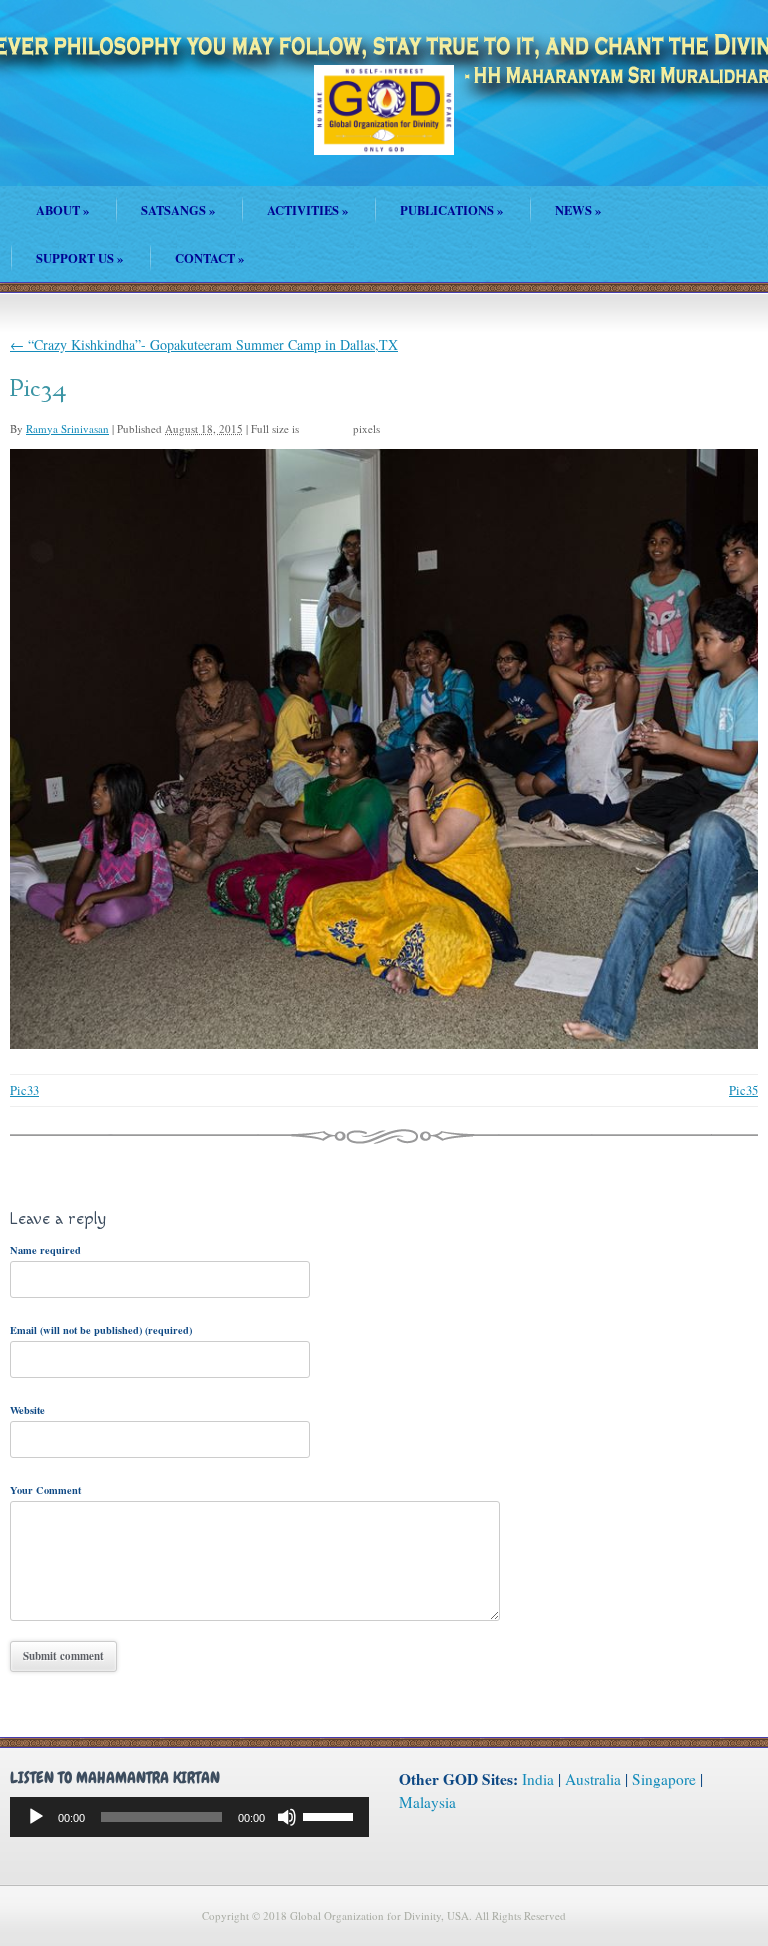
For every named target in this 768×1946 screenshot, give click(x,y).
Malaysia (427, 1802)
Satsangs (178, 210)
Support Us (79, 258)
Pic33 (24, 1090)
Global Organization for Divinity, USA (384, 124)
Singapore (664, 1779)
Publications (451, 210)
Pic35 (743, 1090)
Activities (307, 210)
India (538, 1779)
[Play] (36, 1817)
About (62, 210)
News (578, 210)
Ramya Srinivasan (67, 428)
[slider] (331, 1815)
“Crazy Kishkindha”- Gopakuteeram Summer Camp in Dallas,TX (204, 344)
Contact (209, 258)
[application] (189, 1817)
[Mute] (287, 1817)
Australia (593, 1779)
